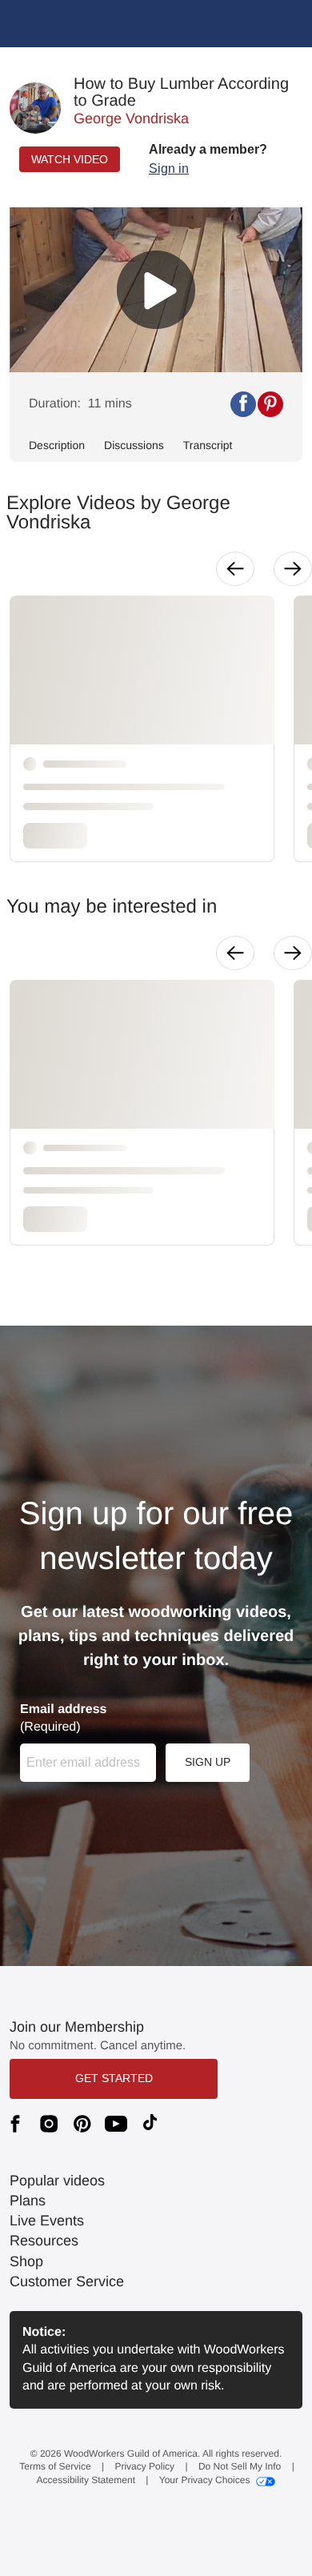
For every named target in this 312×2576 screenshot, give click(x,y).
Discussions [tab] (134, 445)
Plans (28, 2201)
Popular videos (57, 2181)
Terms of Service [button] (55, 2466)
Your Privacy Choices (205, 2480)
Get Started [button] (114, 2078)
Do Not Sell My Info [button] (240, 2466)
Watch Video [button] (70, 159)
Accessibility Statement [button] (86, 2480)
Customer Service (67, 2281)
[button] (208, 159)
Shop (26, 2261)
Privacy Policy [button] (144, 2466)
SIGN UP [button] (208, 1762)
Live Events (47, 2221)
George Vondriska (131, 118)
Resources (44, 2241)
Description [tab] (57, 445)
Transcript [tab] (208, 445)
